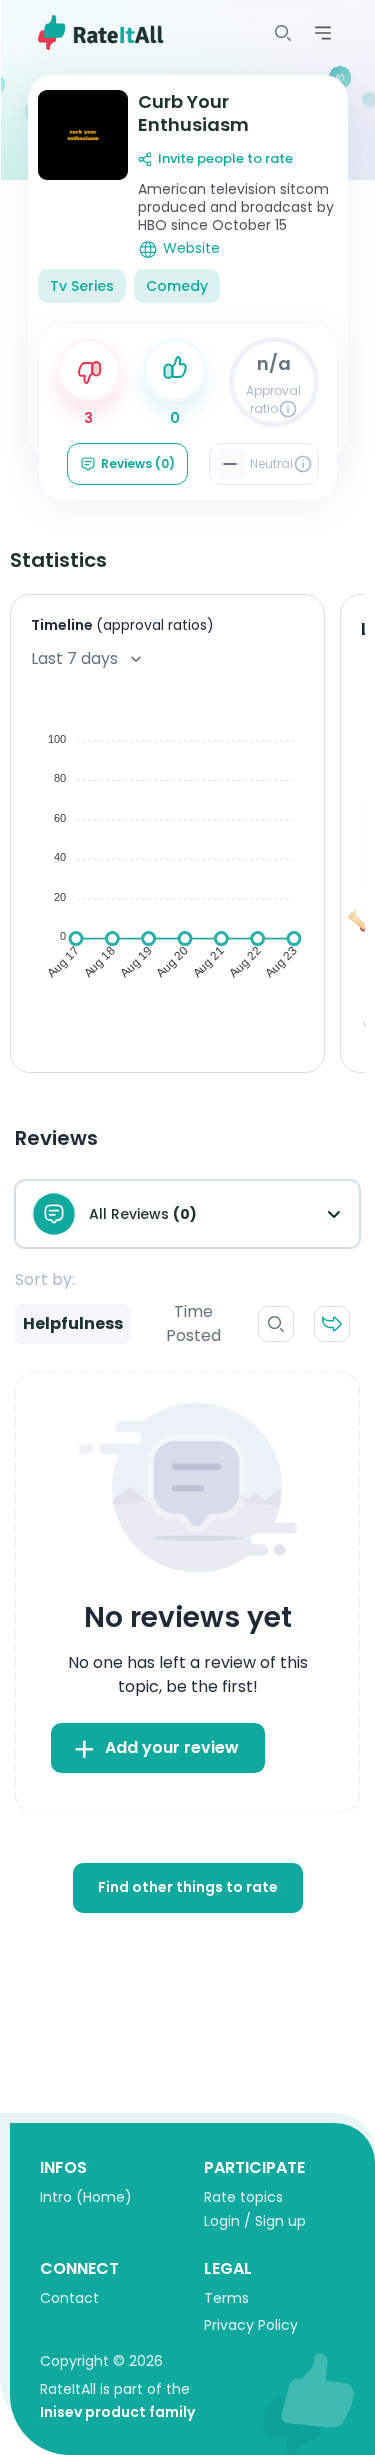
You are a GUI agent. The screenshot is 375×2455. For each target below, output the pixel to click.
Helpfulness (73, 1323)
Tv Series (82, 286)
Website (191, 248)
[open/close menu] (283, 33)
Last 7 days (74, 658)
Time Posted (193, 1323)
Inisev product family (117, 2412)
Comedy (177, 286)
